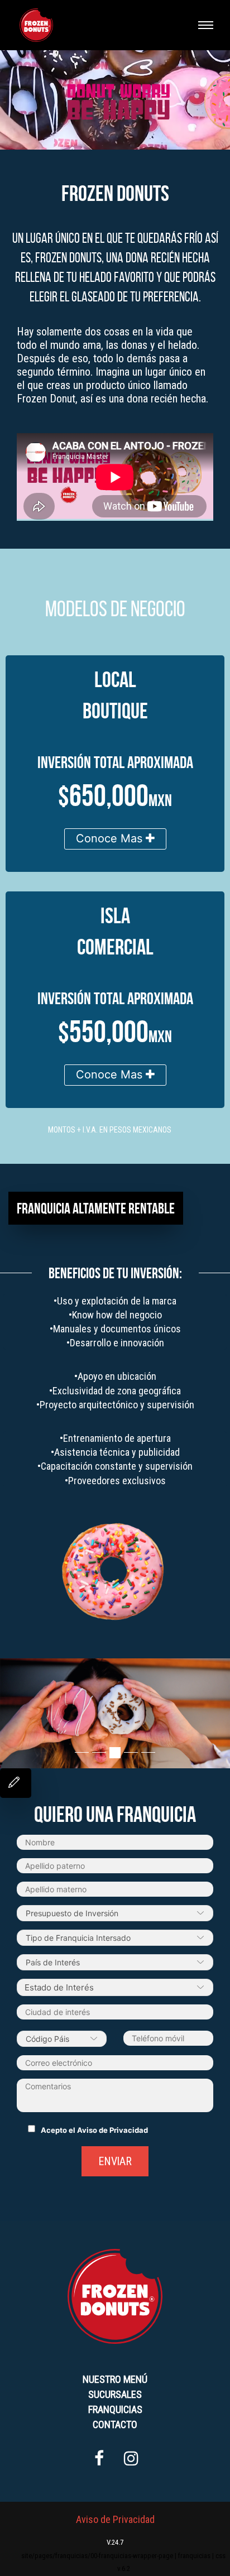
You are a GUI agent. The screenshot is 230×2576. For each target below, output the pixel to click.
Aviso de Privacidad (115, 2519)
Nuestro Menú (115, 2379)
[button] (11, 1716)
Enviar (115, 2161)
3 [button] (115, 1753)
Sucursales (115, 2394)
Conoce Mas (111, 838)
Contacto (115, 2424)
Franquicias (115, 2409)
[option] (115, 1713)
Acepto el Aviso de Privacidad (94, 2130)
